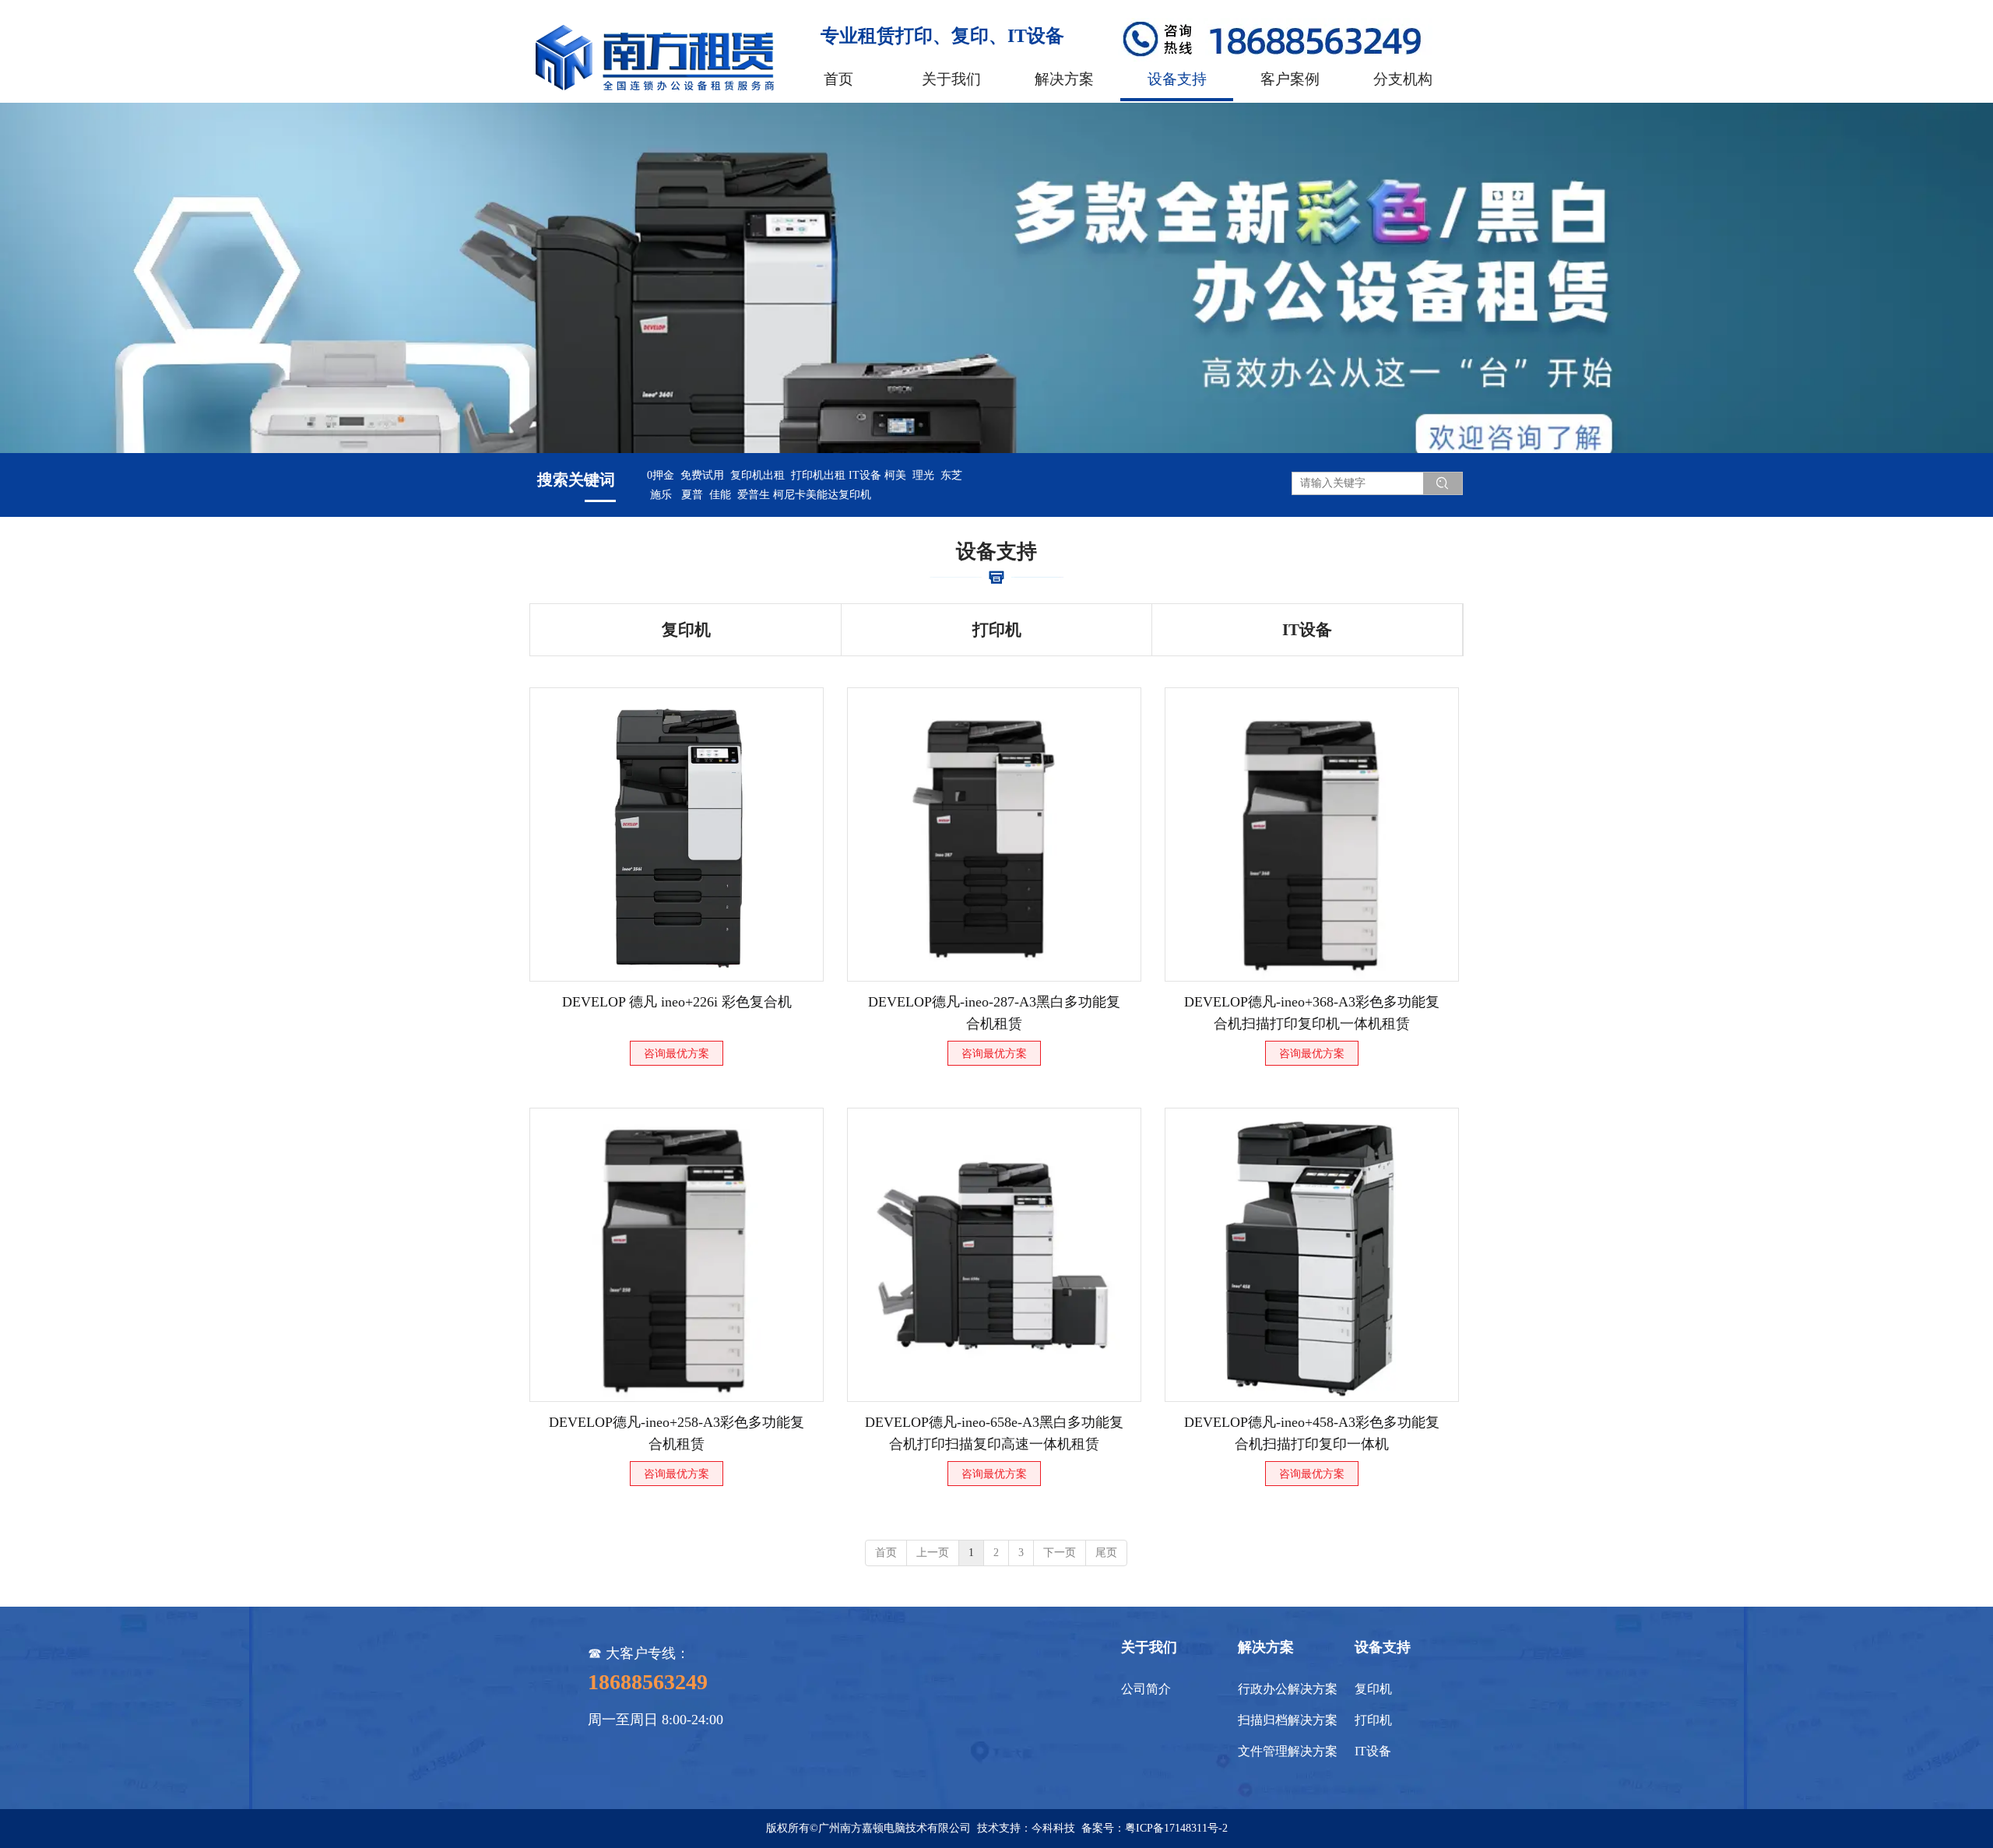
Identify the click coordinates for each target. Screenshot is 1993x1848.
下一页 (1060, 1553)
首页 (886, 1553)
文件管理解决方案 (1288, 1751)
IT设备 (1373, 1751)
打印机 (1373, 1720)
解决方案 (1266, 1647)
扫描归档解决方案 (1288, 1720)
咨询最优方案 (677, 1054)
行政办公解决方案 (1288, 1689)
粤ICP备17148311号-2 (1176, 1828)
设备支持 (1383, 1647)
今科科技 (1053, 1828)
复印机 (1373, 1689)
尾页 (1106, 1553)
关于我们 (1149, 1647)
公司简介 (1146, 1689)
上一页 (933, 1553)
